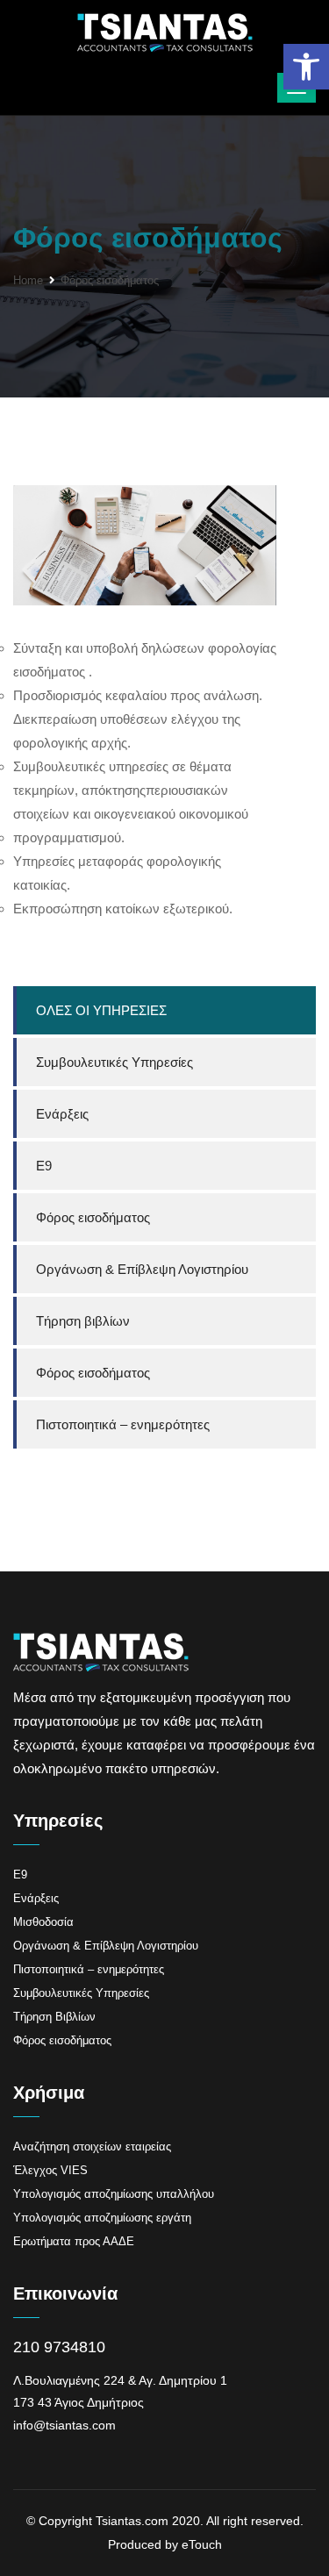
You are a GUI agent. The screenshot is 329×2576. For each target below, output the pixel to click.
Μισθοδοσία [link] (43, 1922)
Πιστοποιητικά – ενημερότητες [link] (123, 1424)
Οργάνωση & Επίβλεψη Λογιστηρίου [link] (142, 1269)
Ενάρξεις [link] (62, 1114)
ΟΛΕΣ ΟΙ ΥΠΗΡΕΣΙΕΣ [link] (101, 1010)
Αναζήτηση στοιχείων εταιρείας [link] (92, 2147)
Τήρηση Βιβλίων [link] (54, 2017)
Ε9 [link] (44, 1166)
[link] (306, 67)
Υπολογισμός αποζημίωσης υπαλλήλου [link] (114, 2194)
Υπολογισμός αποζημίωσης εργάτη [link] (102, 2218)
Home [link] (28, 280)
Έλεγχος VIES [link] (50, 2170)
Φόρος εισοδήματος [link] (93, 1217)
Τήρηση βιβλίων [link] (83, 1321)
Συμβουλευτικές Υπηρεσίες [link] (114, 1062)
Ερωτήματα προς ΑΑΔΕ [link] (74, 2241)
